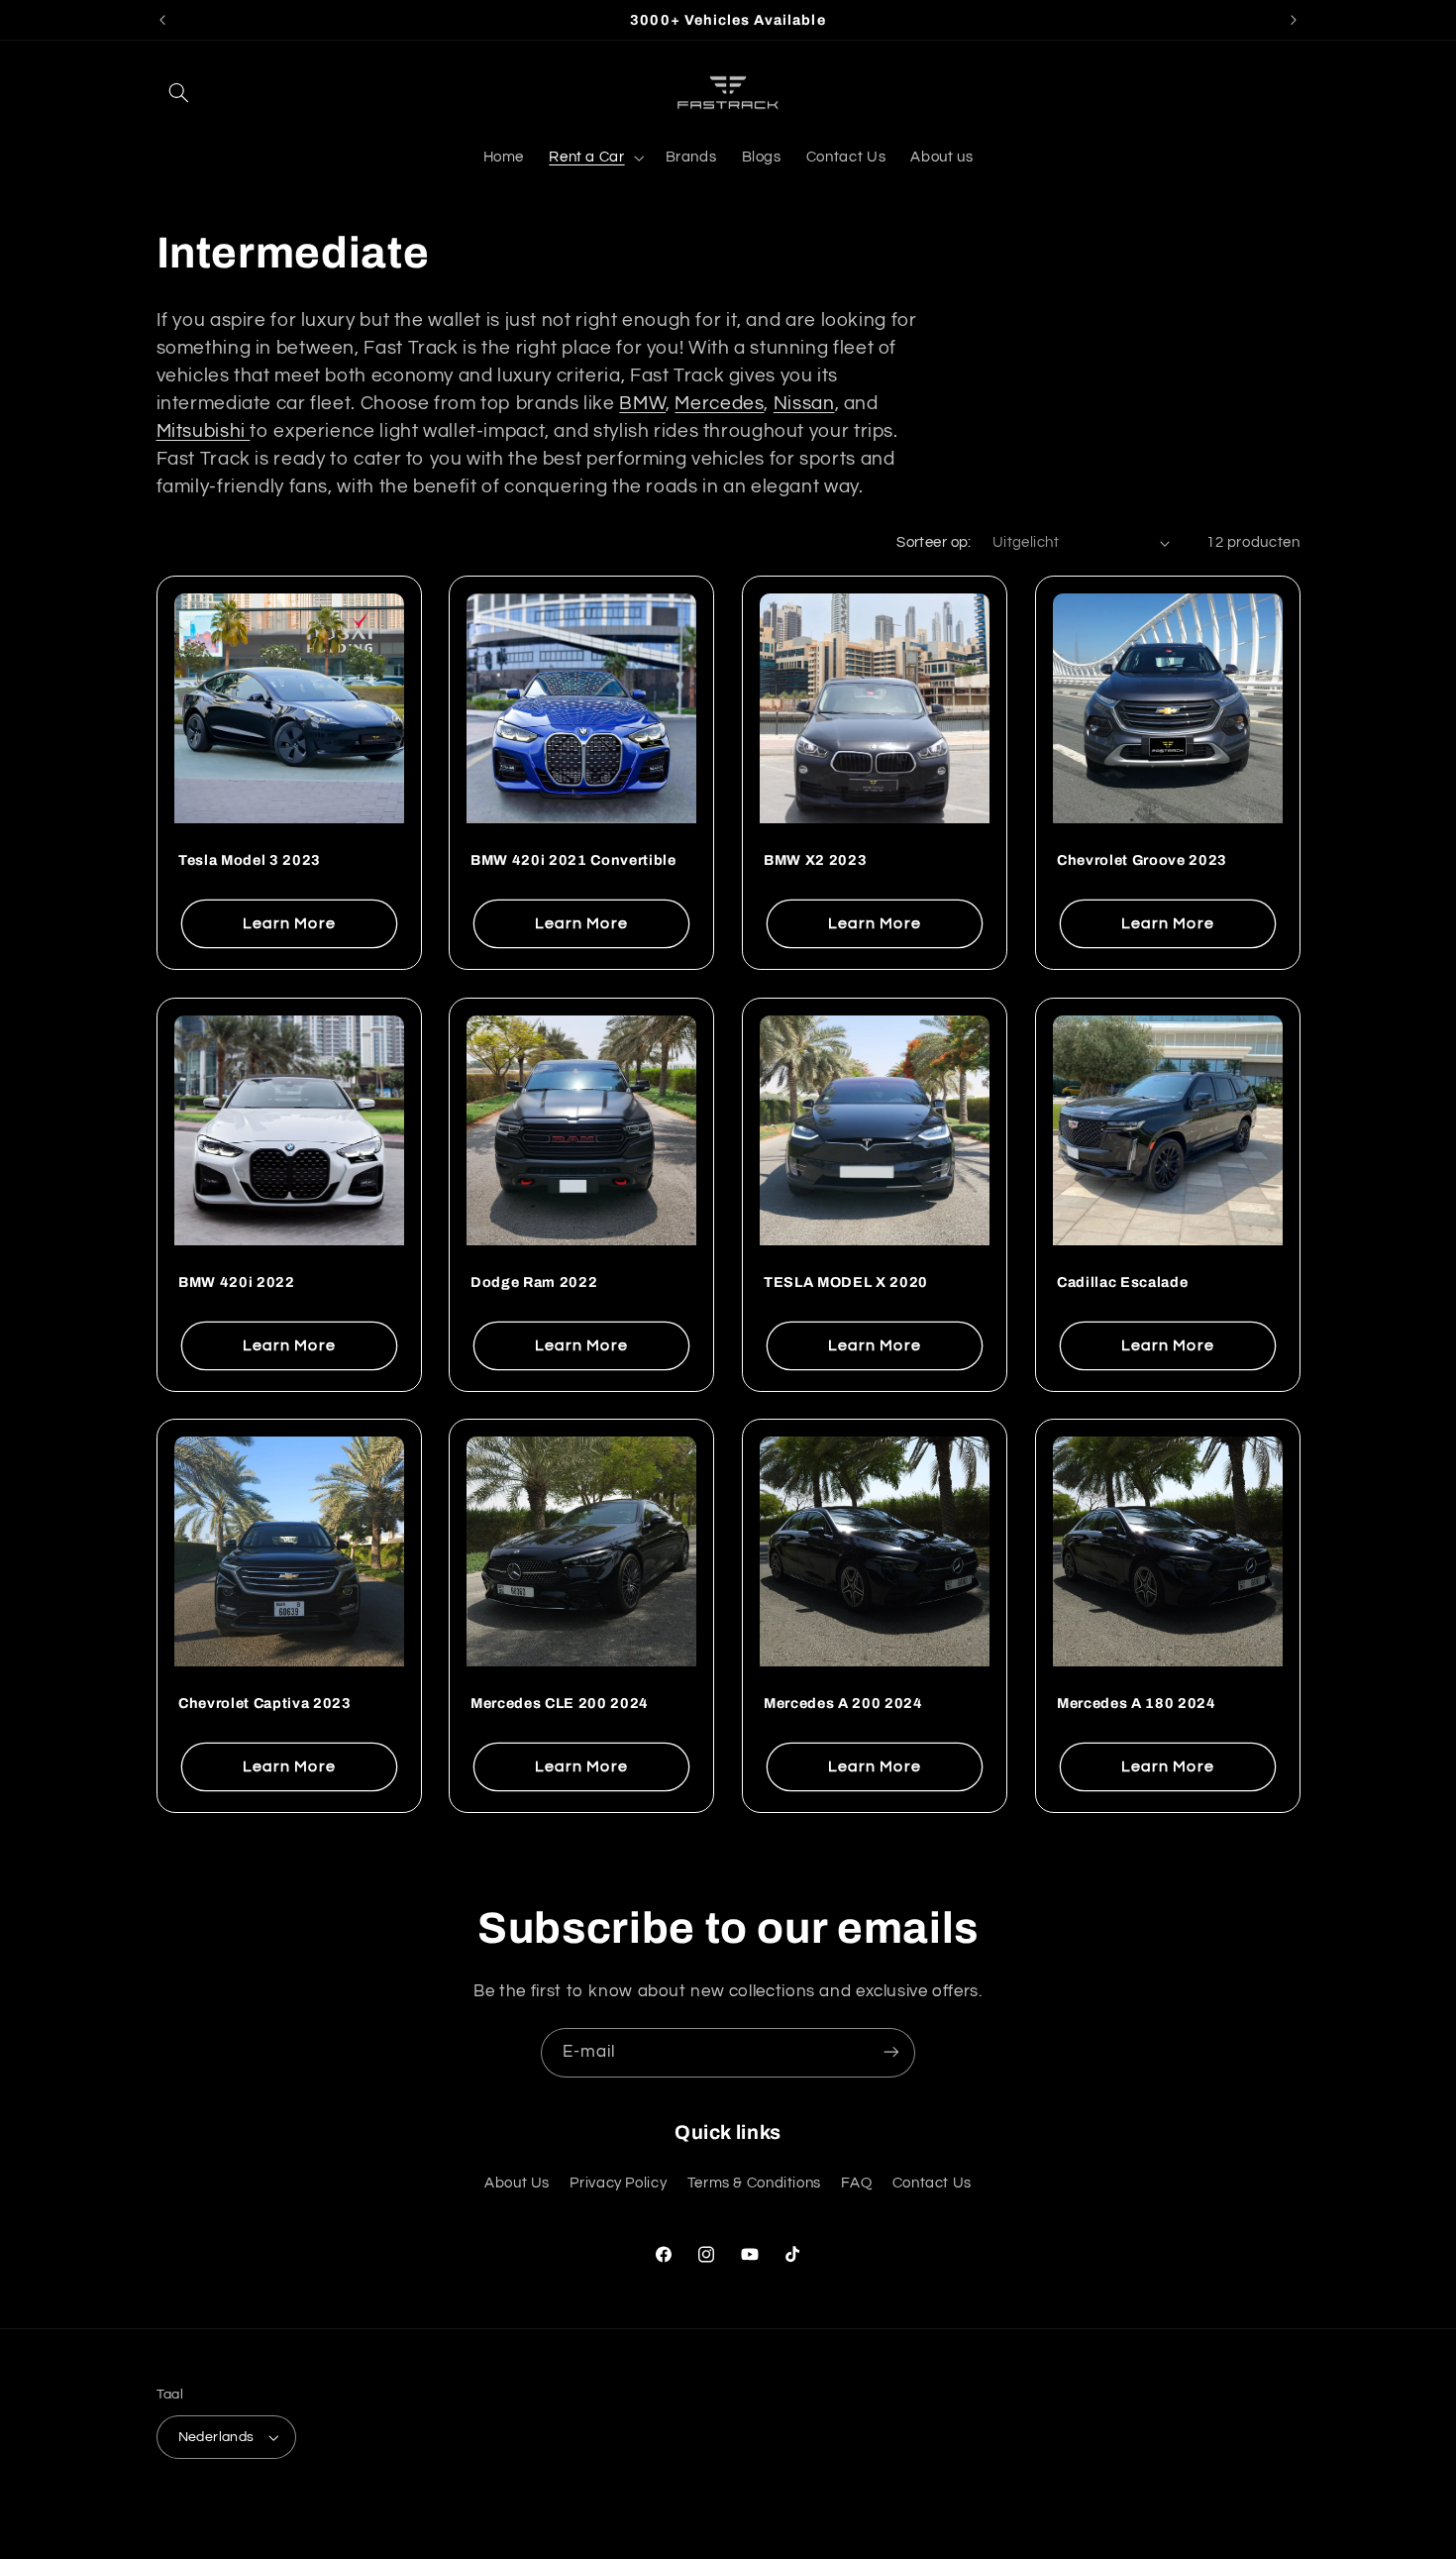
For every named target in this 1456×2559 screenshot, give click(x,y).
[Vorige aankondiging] (162, 20)
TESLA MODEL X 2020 (846, 1282)
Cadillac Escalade (1122, 1282)
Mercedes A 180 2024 (1137, 1704)
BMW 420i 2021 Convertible (573, 860)
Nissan (804, 404)
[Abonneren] (891, 2052)
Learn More (289, 923)
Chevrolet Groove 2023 (1142, 860)
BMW (642, 404)
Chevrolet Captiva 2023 (265, 1704)
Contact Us (932, 2183)
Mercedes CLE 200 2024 (560, 1704)
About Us (517, 2183)
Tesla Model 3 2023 (250, 860)
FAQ (856, 2183)
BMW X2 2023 (815, 860)
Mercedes (719, 404)
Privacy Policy (618, 2183)
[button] (179, 92)
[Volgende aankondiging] (1294, 20)
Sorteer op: (934, 542)
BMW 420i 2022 (237, 1282)
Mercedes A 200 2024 (843, 1704)
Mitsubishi (204, 431)
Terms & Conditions (754, 2183)
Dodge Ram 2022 (534, 1282)
